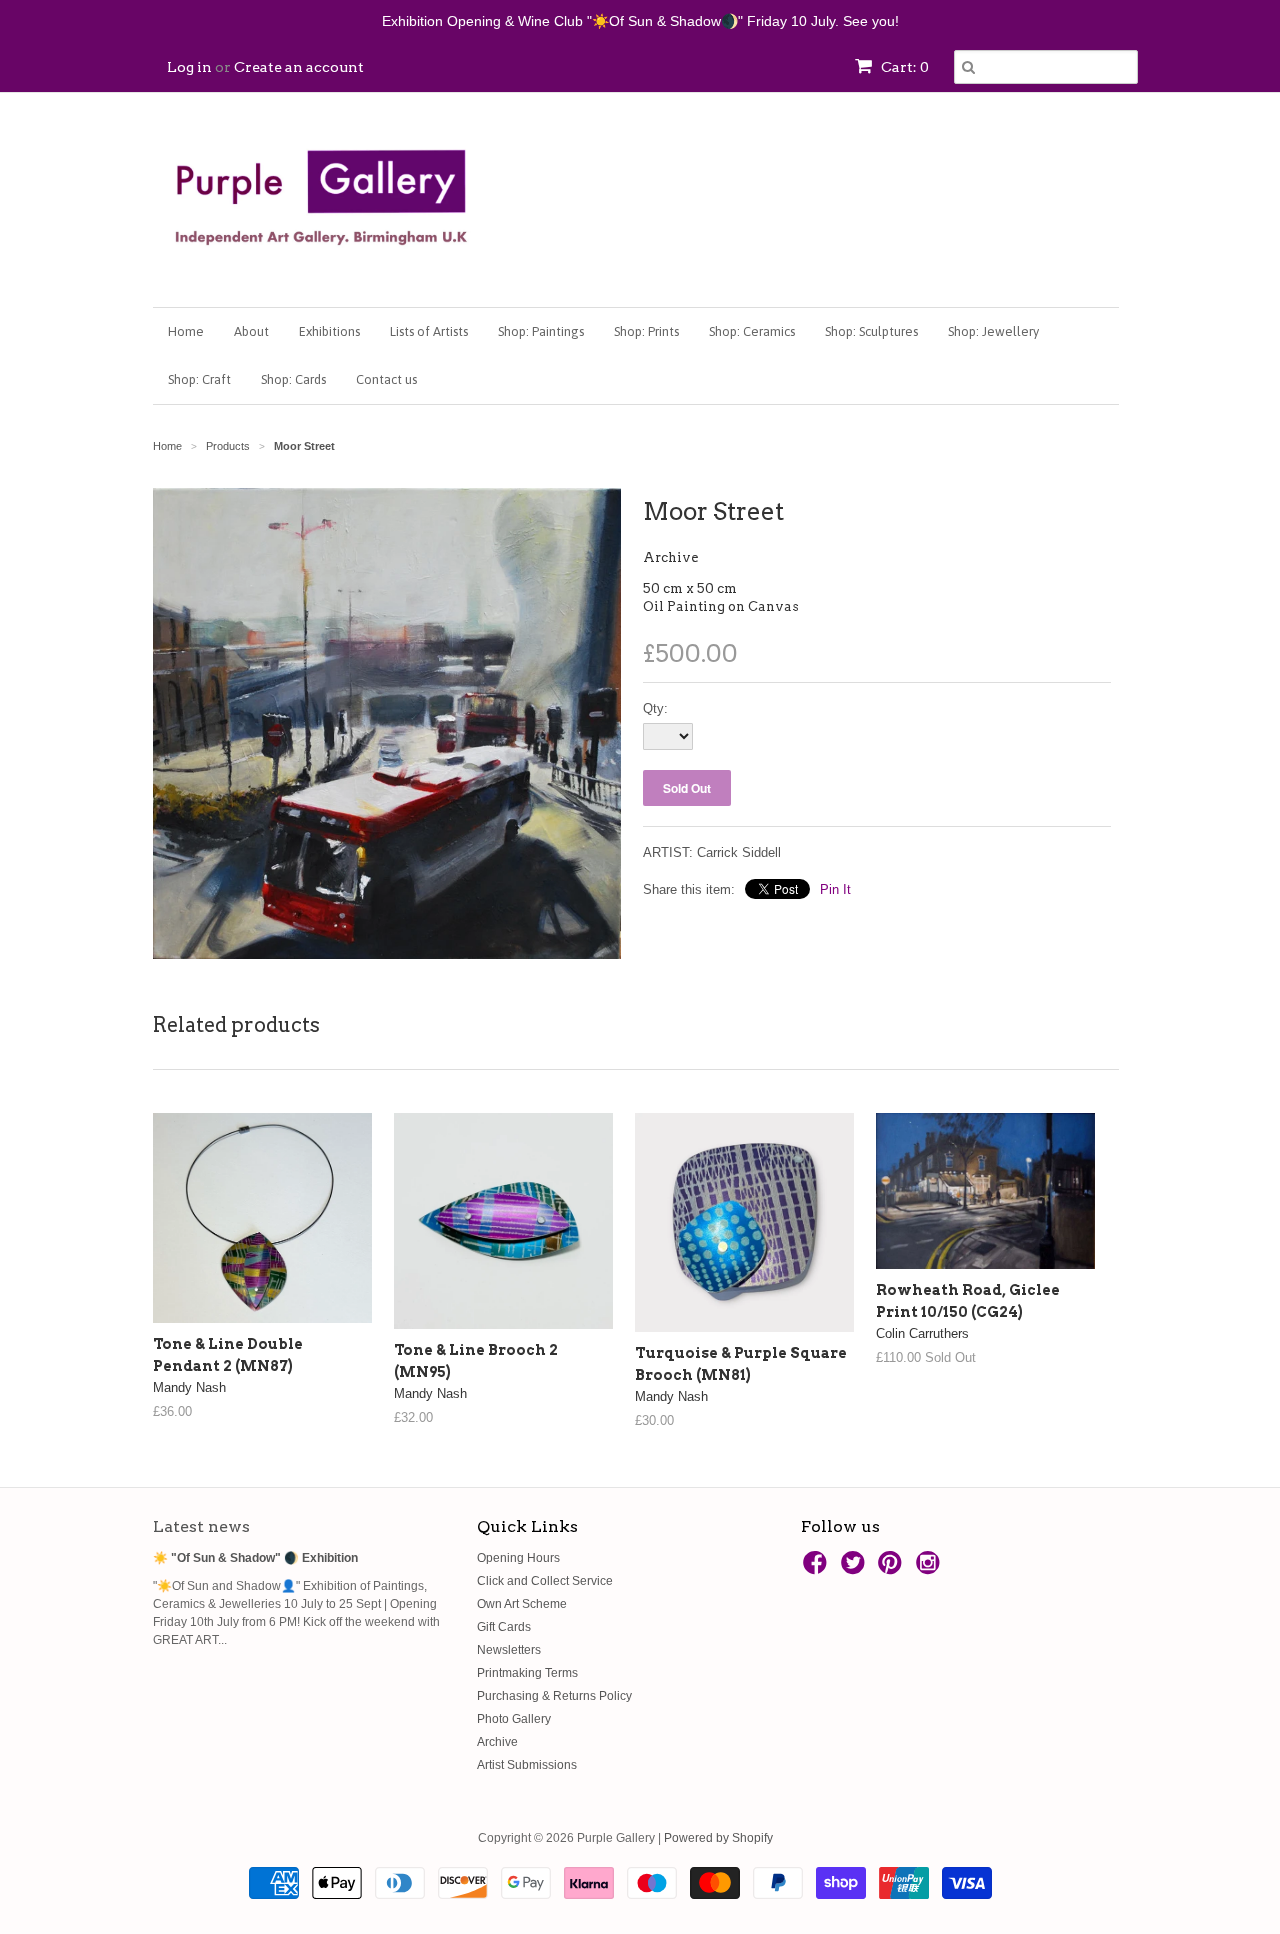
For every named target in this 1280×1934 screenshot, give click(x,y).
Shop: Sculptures (871, 331)
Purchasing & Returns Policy (554, 1696)
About (251, 331)
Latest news (201, 1526)
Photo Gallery (514, 1719)
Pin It (835, 889)
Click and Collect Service (545, 1581)
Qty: (655, 708)
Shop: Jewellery (993, 331)
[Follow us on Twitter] (856, 1569)
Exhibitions (329, 331)
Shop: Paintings (541, 331)
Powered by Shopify (718, 1838)
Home (186, 331)
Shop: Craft (199, 379)
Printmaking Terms (527, 1673)
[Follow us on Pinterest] (893, 1569)
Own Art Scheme (522, 1604)
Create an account (299, 67)
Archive (670, 557)
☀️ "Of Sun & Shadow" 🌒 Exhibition (255, 1558)
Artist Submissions (527, 1765)
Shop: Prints (646, 331)
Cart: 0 (903, 67)
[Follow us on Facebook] (818, 1569)
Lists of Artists (429, 331)
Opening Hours (518, 1558)
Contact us (386, 379)
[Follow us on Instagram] (931, 1569)
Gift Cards (504, 1627)
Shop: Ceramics (752, 331)
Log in (189, 67)
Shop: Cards (293, 379)
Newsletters (509, 1650)
